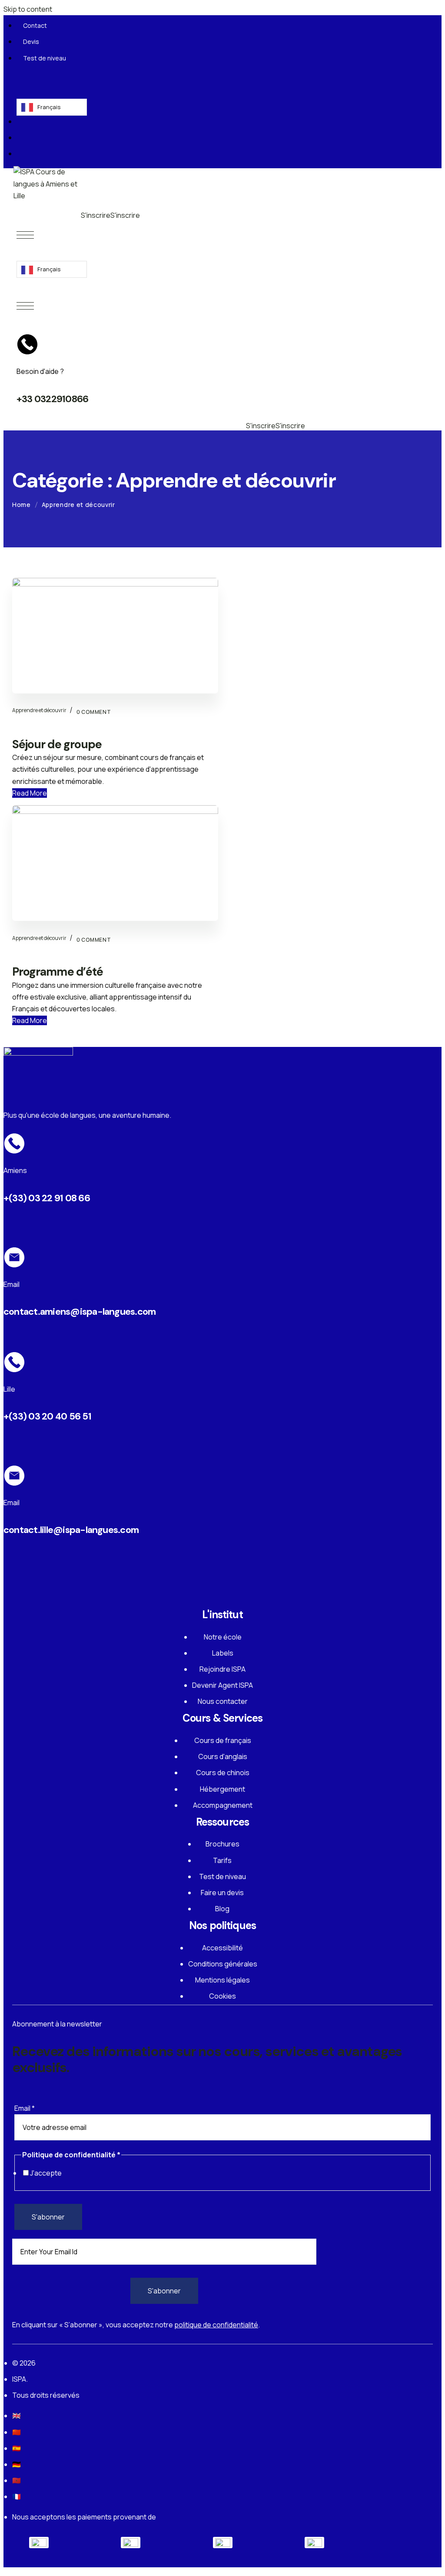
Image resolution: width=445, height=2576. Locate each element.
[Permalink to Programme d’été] (115, 811)
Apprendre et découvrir (39, 938)
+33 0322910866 (52, 399)
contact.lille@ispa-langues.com (71, 1530)
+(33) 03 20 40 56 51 (47, 1416)
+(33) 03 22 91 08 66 (47, 1198)
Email (25, 2108)
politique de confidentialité (216, 2325)
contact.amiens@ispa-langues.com (80, 1311)
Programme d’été (58, 972)
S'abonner (48, 2217)
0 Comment (94, 940)
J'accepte (46, 2173)
